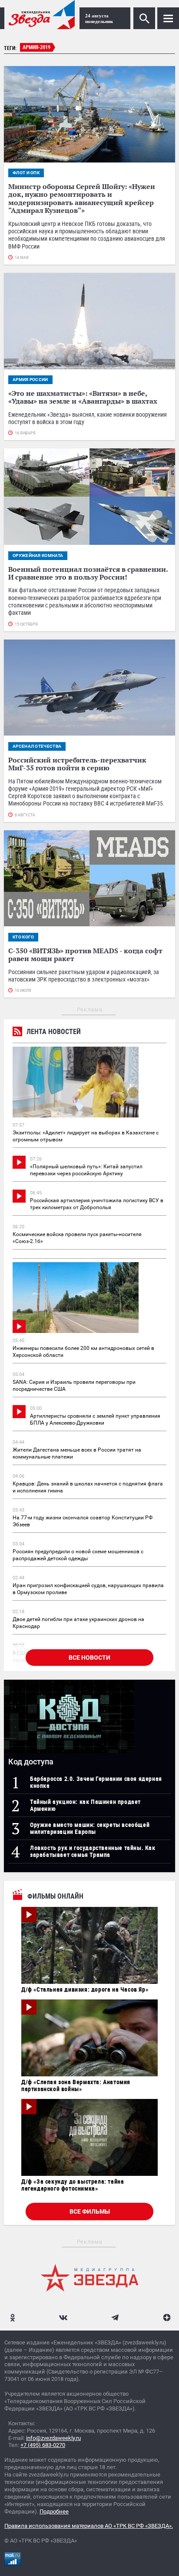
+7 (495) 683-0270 (43, 2445)
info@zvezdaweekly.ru (53, 2438)
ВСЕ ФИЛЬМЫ (90, 2211)
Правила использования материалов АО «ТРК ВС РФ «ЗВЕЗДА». (89, 2526)
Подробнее (54, 2511)
